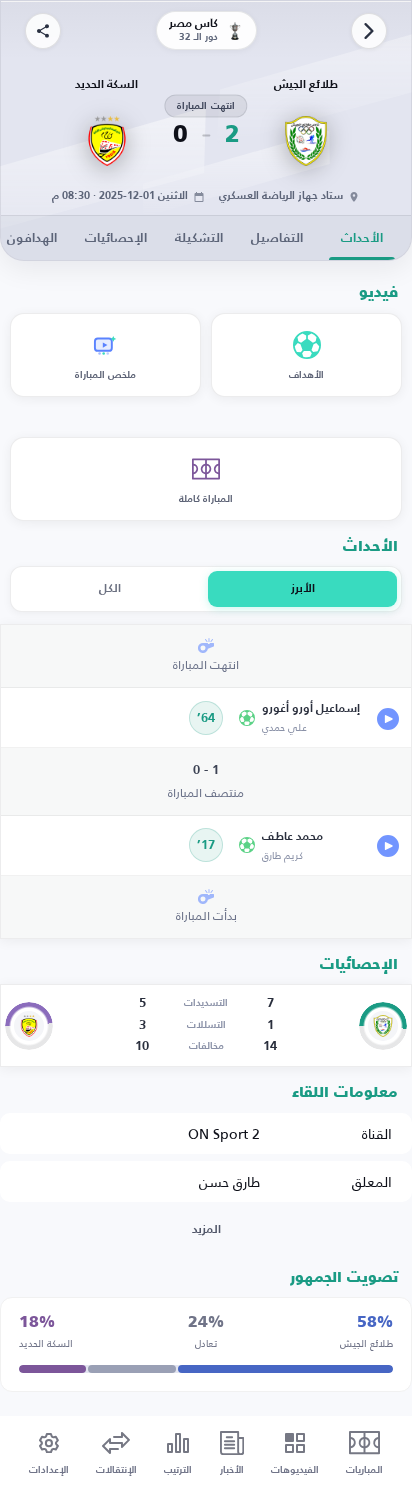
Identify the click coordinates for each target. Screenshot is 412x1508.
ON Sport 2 (224, 1133)
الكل (110, 589)
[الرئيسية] (369, 31)
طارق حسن (229, 1181)
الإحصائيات (116, 238)
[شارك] (43, 31)
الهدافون (32, 238)
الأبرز (303, 589)
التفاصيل (277, 238)
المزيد (206, 1230)
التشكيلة (199, 238)
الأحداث (362, 238)
